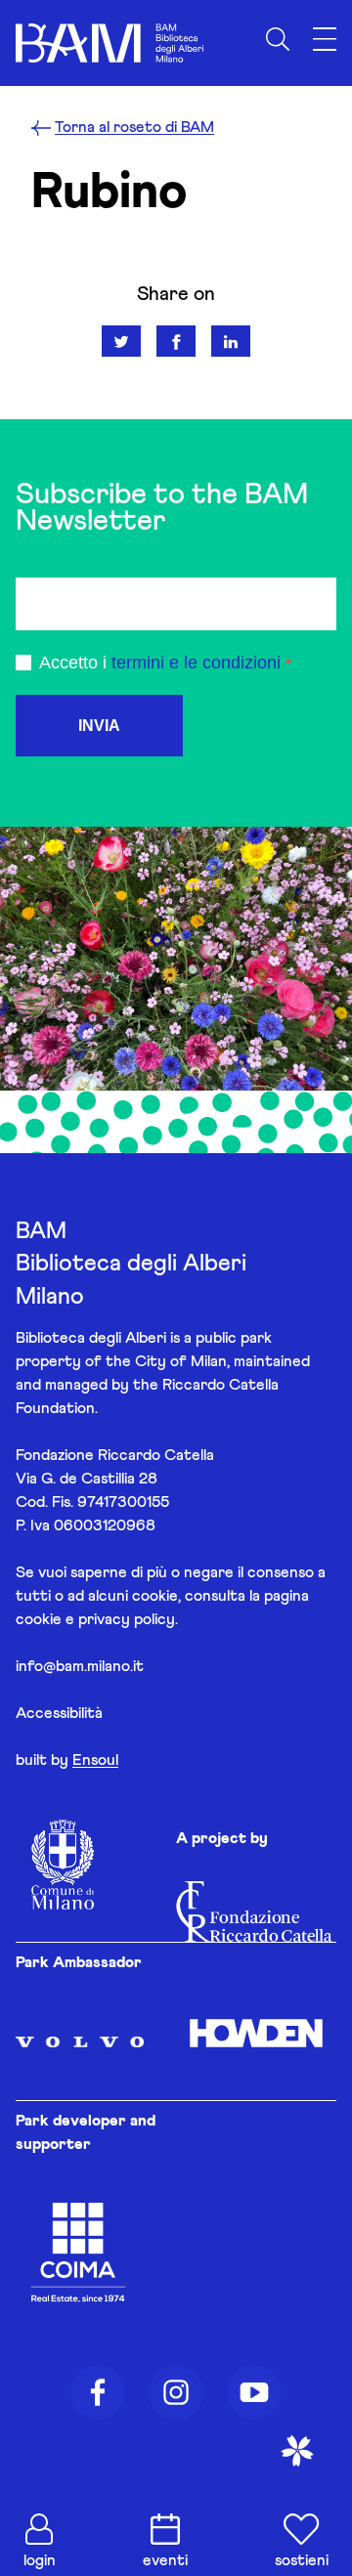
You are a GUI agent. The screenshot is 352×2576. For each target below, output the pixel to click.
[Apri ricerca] (278, 39)
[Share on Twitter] (121, 341)
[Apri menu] (325, 40)
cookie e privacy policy (95, 1619)
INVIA (99, 726)
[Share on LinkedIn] (231, 341)
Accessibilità (59, 1713)
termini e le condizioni (196, 663)
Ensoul (95, 1760)
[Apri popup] (297, 2451)
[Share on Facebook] (176, 341)
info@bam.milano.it (80, 1666)
